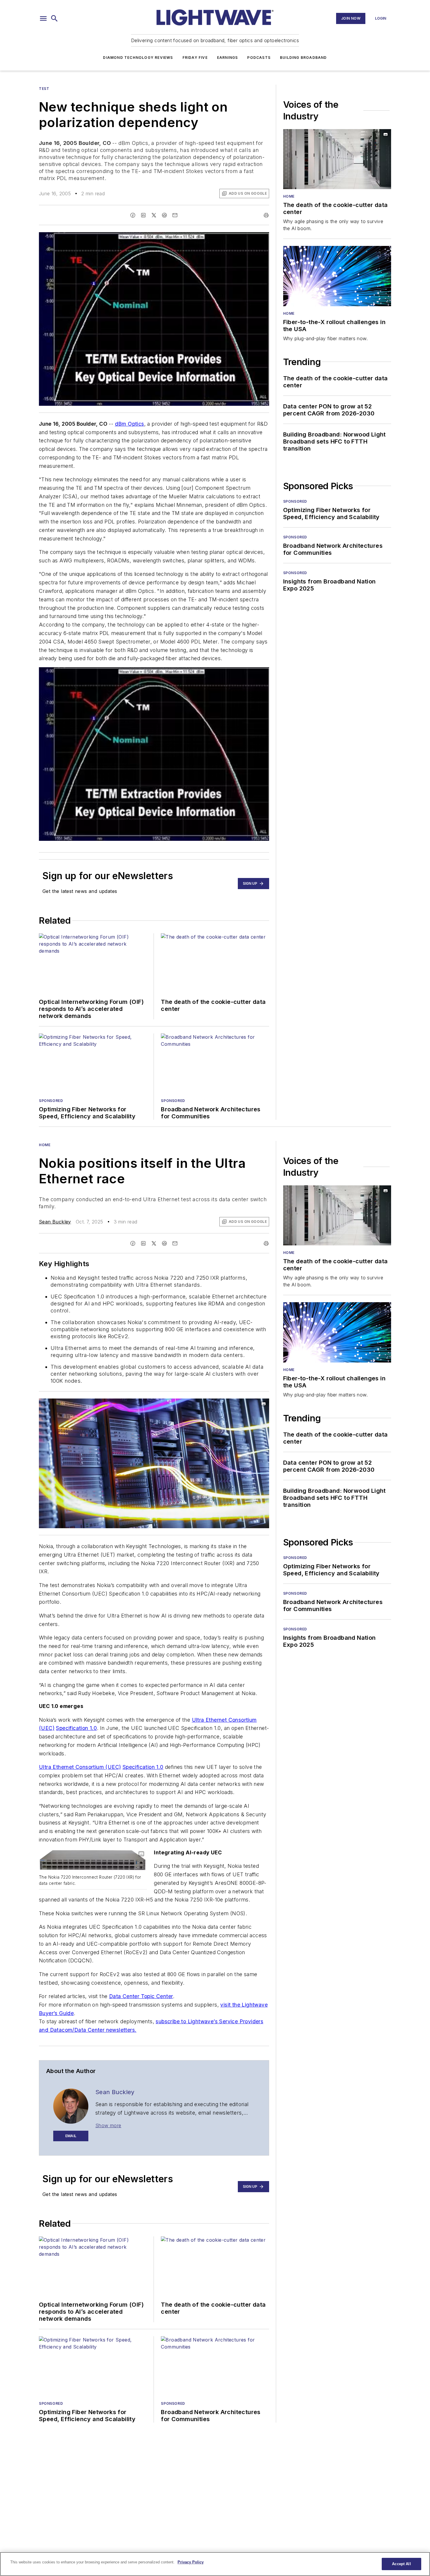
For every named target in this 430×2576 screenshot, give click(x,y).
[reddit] (164, 215)
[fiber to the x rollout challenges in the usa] (337, 276)
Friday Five (195, 58)
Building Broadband (303, 58)
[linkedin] (143, 215)
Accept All (401, 2564)
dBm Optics (130, 424)
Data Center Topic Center (141, 1996)
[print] (266, 215)
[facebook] (133, 215)
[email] (175, 215)
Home (289, 196)
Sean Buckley (55, 1222)
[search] (54, 18)
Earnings (228, 58)
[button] (43, 18)
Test (44, 89)
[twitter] (154, 215)
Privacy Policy (191, 2562)
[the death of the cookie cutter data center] (337, 159)
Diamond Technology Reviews (138, 58)
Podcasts (259, 58)
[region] (215, 2564)
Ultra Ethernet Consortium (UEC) (80, 1767)
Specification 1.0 (76, 1728)
